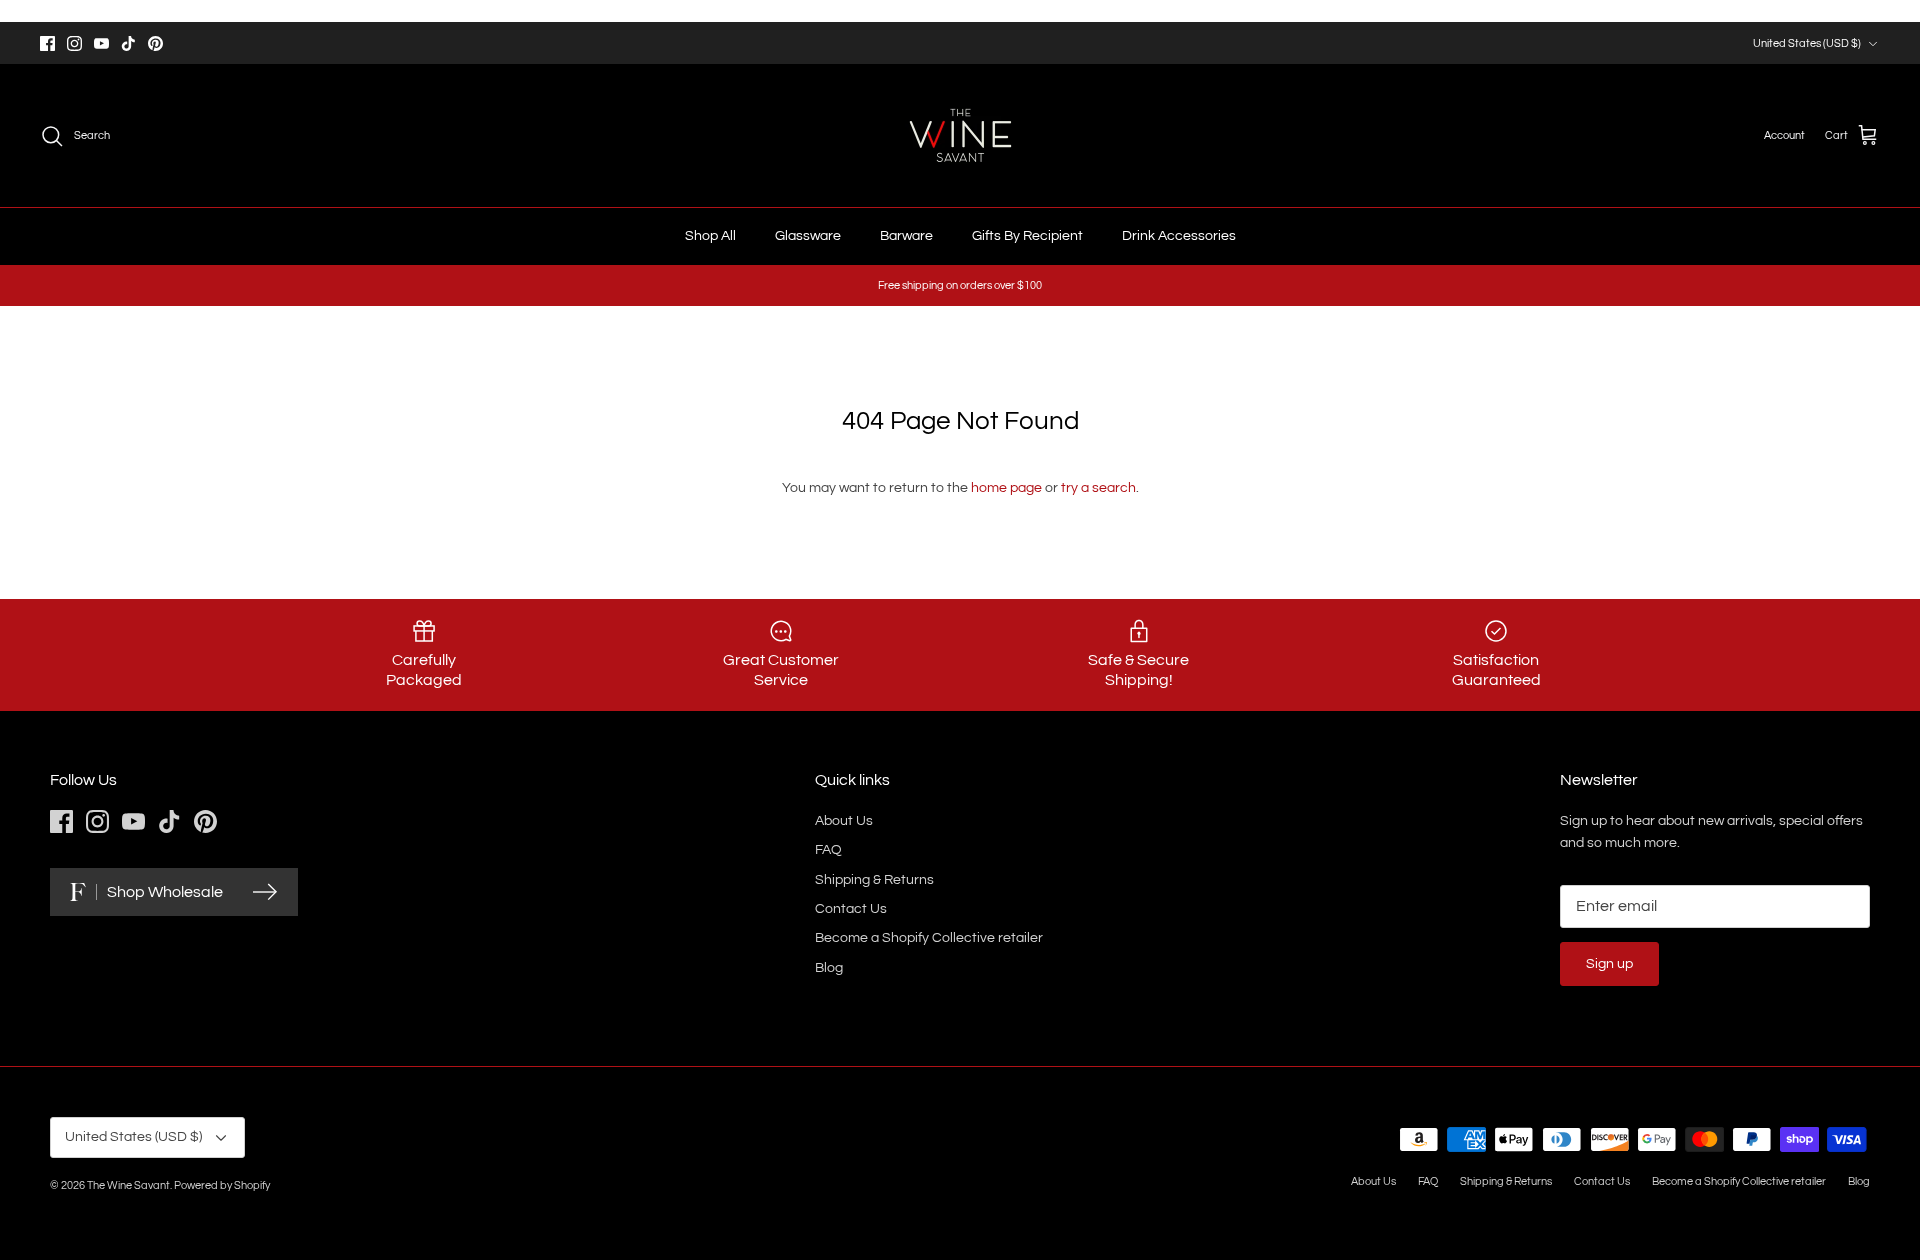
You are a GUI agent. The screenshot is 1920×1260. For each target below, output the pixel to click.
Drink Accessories (1179, 236)
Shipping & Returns (874, 880)
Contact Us (851, 909)
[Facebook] (47, 43)
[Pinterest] (155, 43)
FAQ (828, 850)
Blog (829, 968)
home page (1006, 488)
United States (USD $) (1807, 43)
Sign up (1609, 964)
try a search (1098, 488)
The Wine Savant (128, 1185)
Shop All (710, 236)
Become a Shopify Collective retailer (929, 938)
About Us (844, 821)
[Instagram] (74, 43)
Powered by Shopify (222, 1185)
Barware (906, 236)
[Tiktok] (128, 43)
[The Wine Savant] (960, 135)
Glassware (808, 236)
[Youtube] (101, 43)
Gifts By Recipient (1027, 236)
